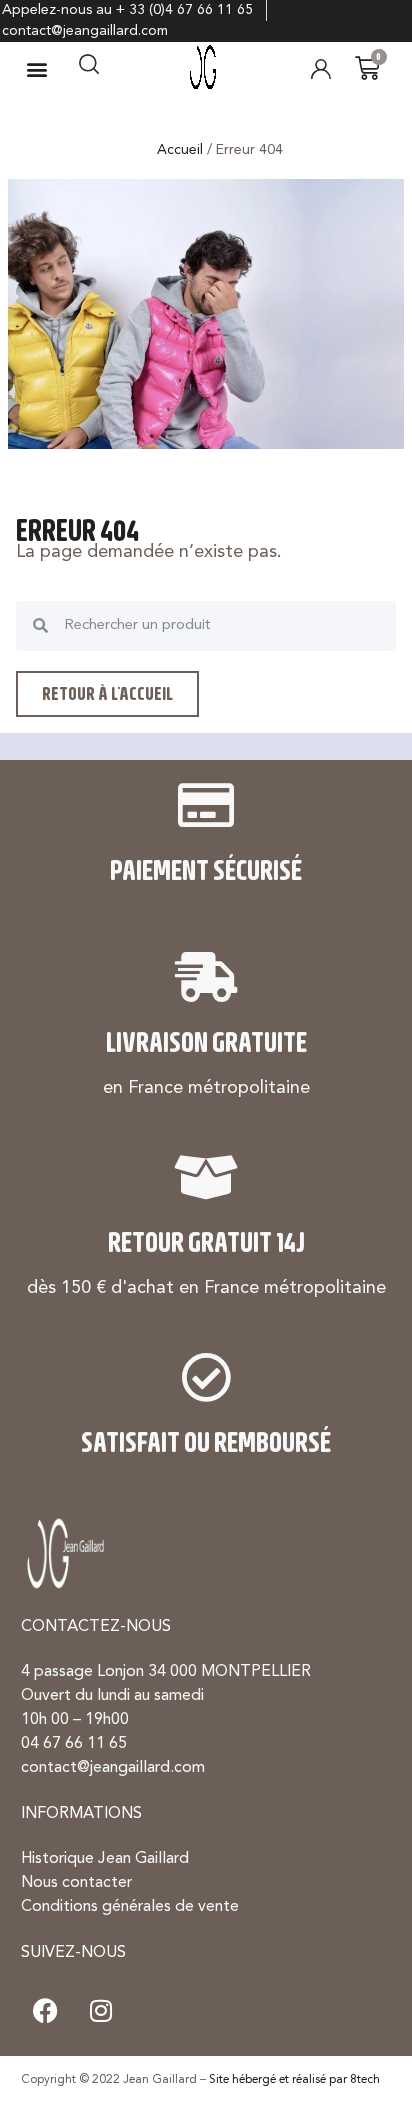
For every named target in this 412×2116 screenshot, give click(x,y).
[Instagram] (101, 2011)
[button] (37, 68)
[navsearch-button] (89, 69)
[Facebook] (46, 2011)
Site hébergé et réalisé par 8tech (294, 2080)
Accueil (180, 150)
